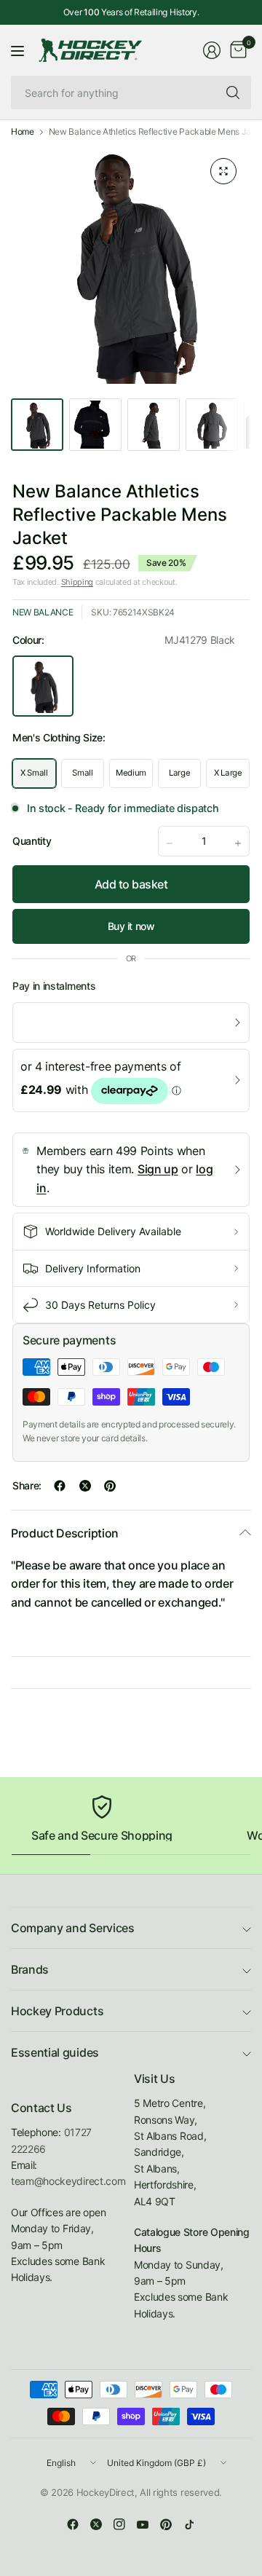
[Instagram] (119, 2524)
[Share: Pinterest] (110, 1486)
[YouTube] (143, 2524)
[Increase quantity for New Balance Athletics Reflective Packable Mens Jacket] (238, 843)
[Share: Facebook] (60, 1486)
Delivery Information (93, 1268)
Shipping (77, 582)
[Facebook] (73, 2524)
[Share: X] (85, 1486)
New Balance (43, 612)
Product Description (65, 1533)
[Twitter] (96, 2524)
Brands (30, 1969)
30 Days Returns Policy (100, 1305)
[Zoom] (223, 171)
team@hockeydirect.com (68, 2181)
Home (23, 132)
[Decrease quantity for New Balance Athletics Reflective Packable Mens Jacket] (170, 843)
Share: (27, 1486)
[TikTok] (189, 2524)
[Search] (233, 92)
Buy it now (131, 926)
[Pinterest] (166, 2524)
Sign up (158, 1169)
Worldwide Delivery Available (113, 1231)
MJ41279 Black (43, 686)
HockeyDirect (106, 2492)
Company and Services (73, 1928)
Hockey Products (57, 2011)
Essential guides (55, 2052)
